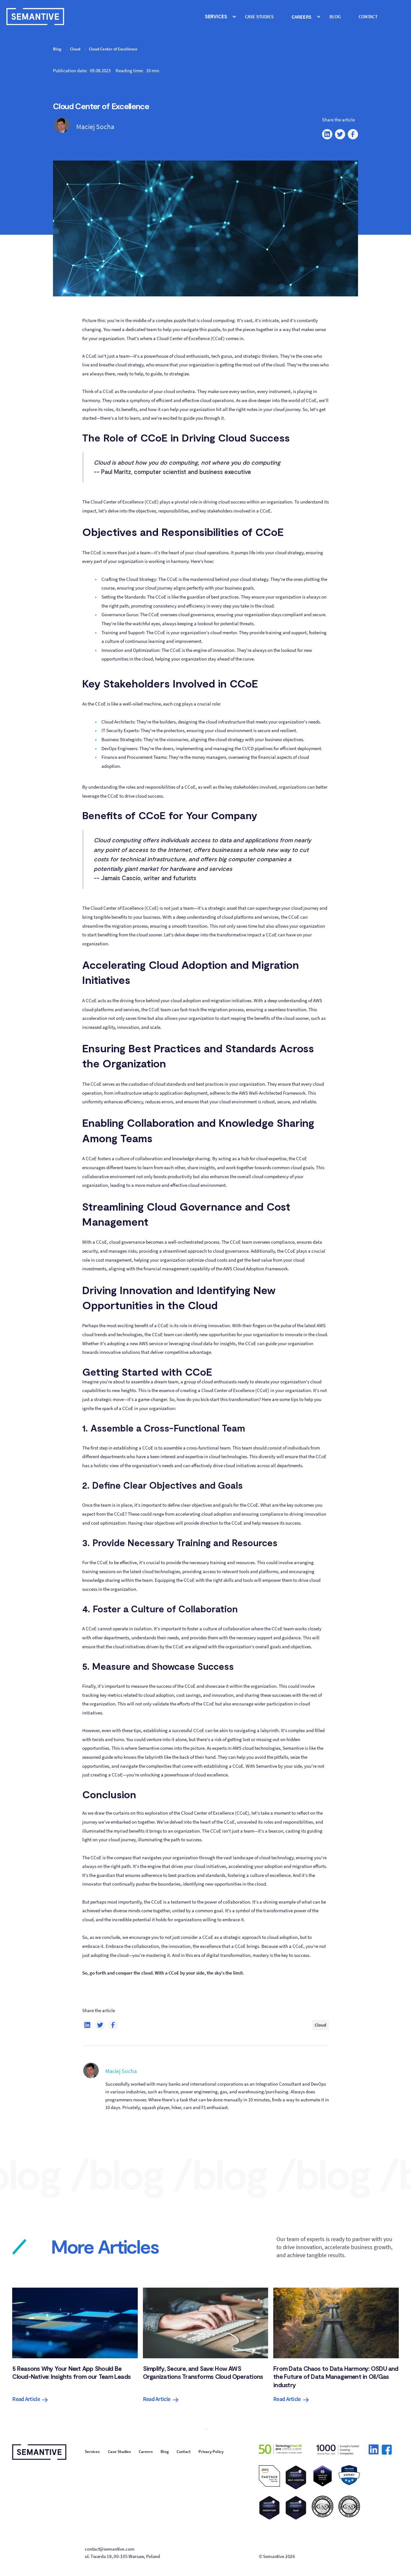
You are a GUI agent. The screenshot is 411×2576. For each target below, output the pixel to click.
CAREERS (302, 17)
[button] (220, 17)
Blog (335, 17)
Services (92, 2452)
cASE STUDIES (259, 17)
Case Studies (119, 2452)
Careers (146, 2452)
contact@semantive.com (109, 2549)
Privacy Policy (211, 2452)
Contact (368, 17)
